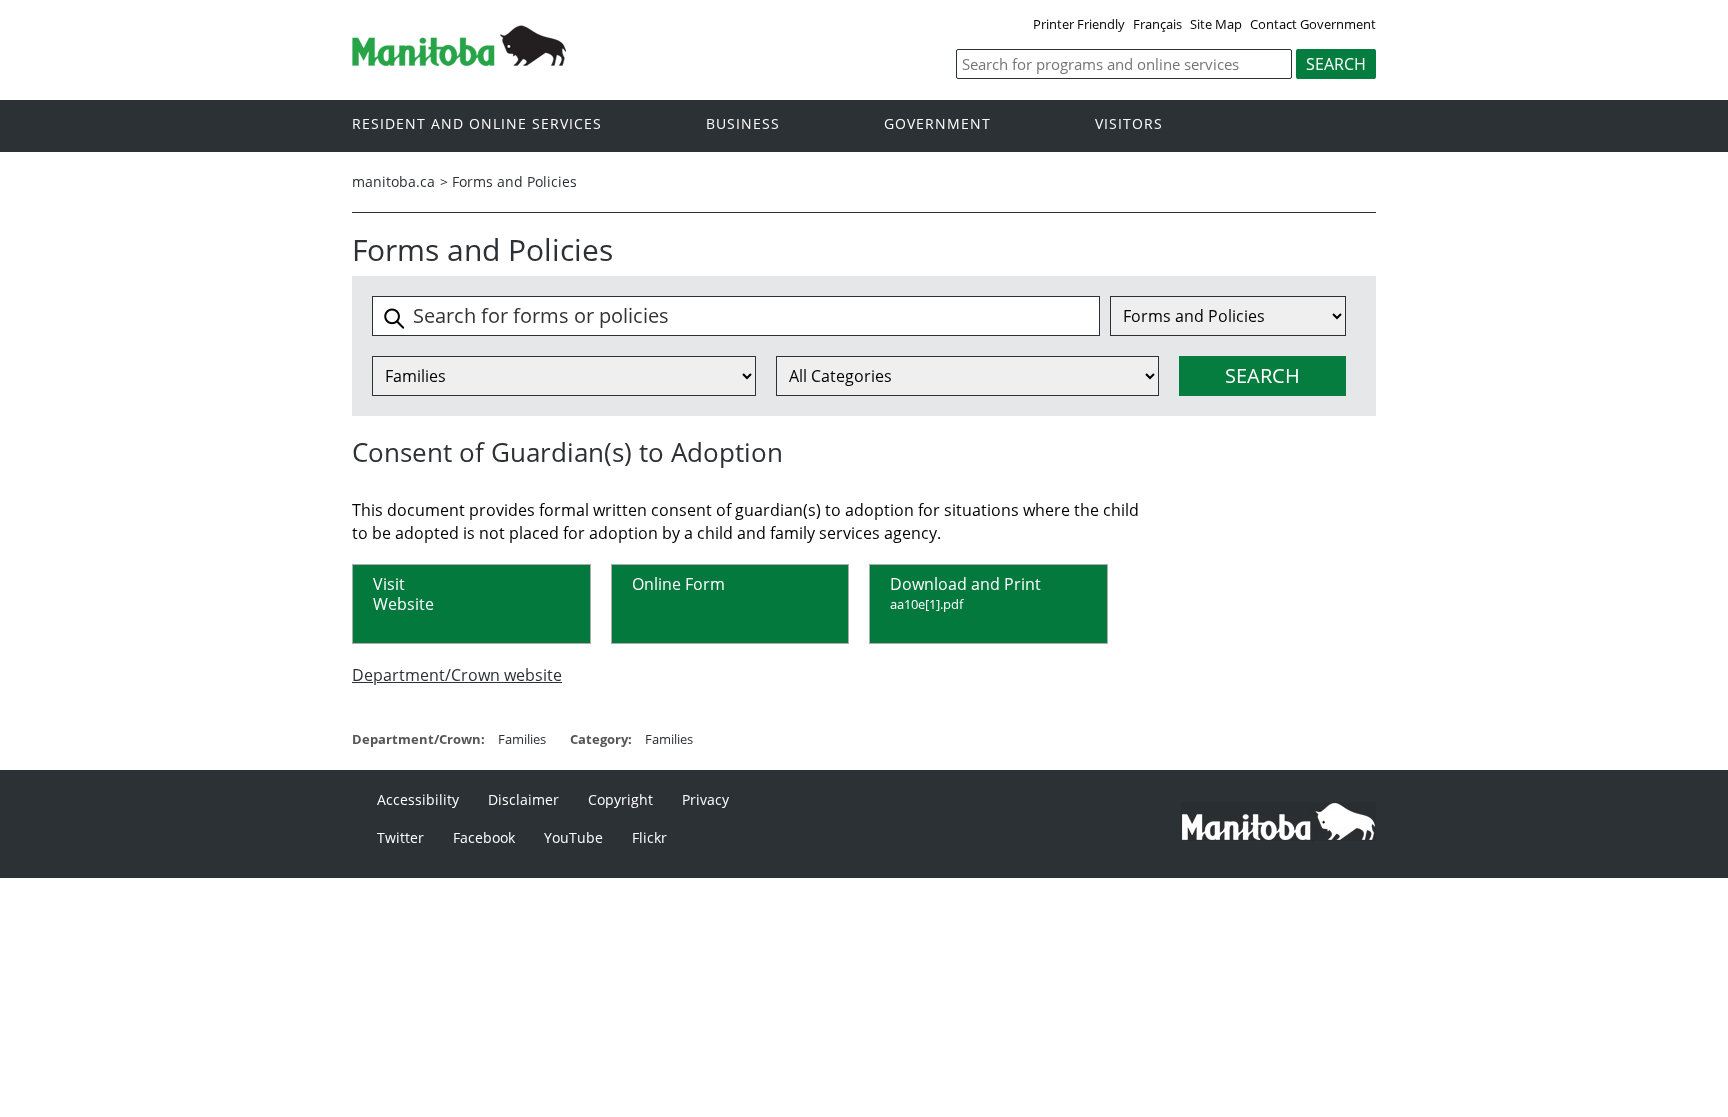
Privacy (705, 799)
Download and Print (965, 592)
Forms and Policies (514, 181)
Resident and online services (477, 124)
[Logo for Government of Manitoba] (459, 60)
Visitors (1129, 124)
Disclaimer (523, 799)
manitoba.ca (393, 181)
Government (937, 124)
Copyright (620, 799)
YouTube (573, 837)
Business (743, 124)
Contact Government (1313, 24)
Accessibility (418, 799)
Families (522, 739)
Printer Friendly (1079, 24)
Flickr (649, 837)
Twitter (400, 837)
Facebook (484, 837)
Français (1157, 24)
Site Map (1216, 24)
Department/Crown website (457, 675)
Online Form (678, 584)
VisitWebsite (403, 593)
